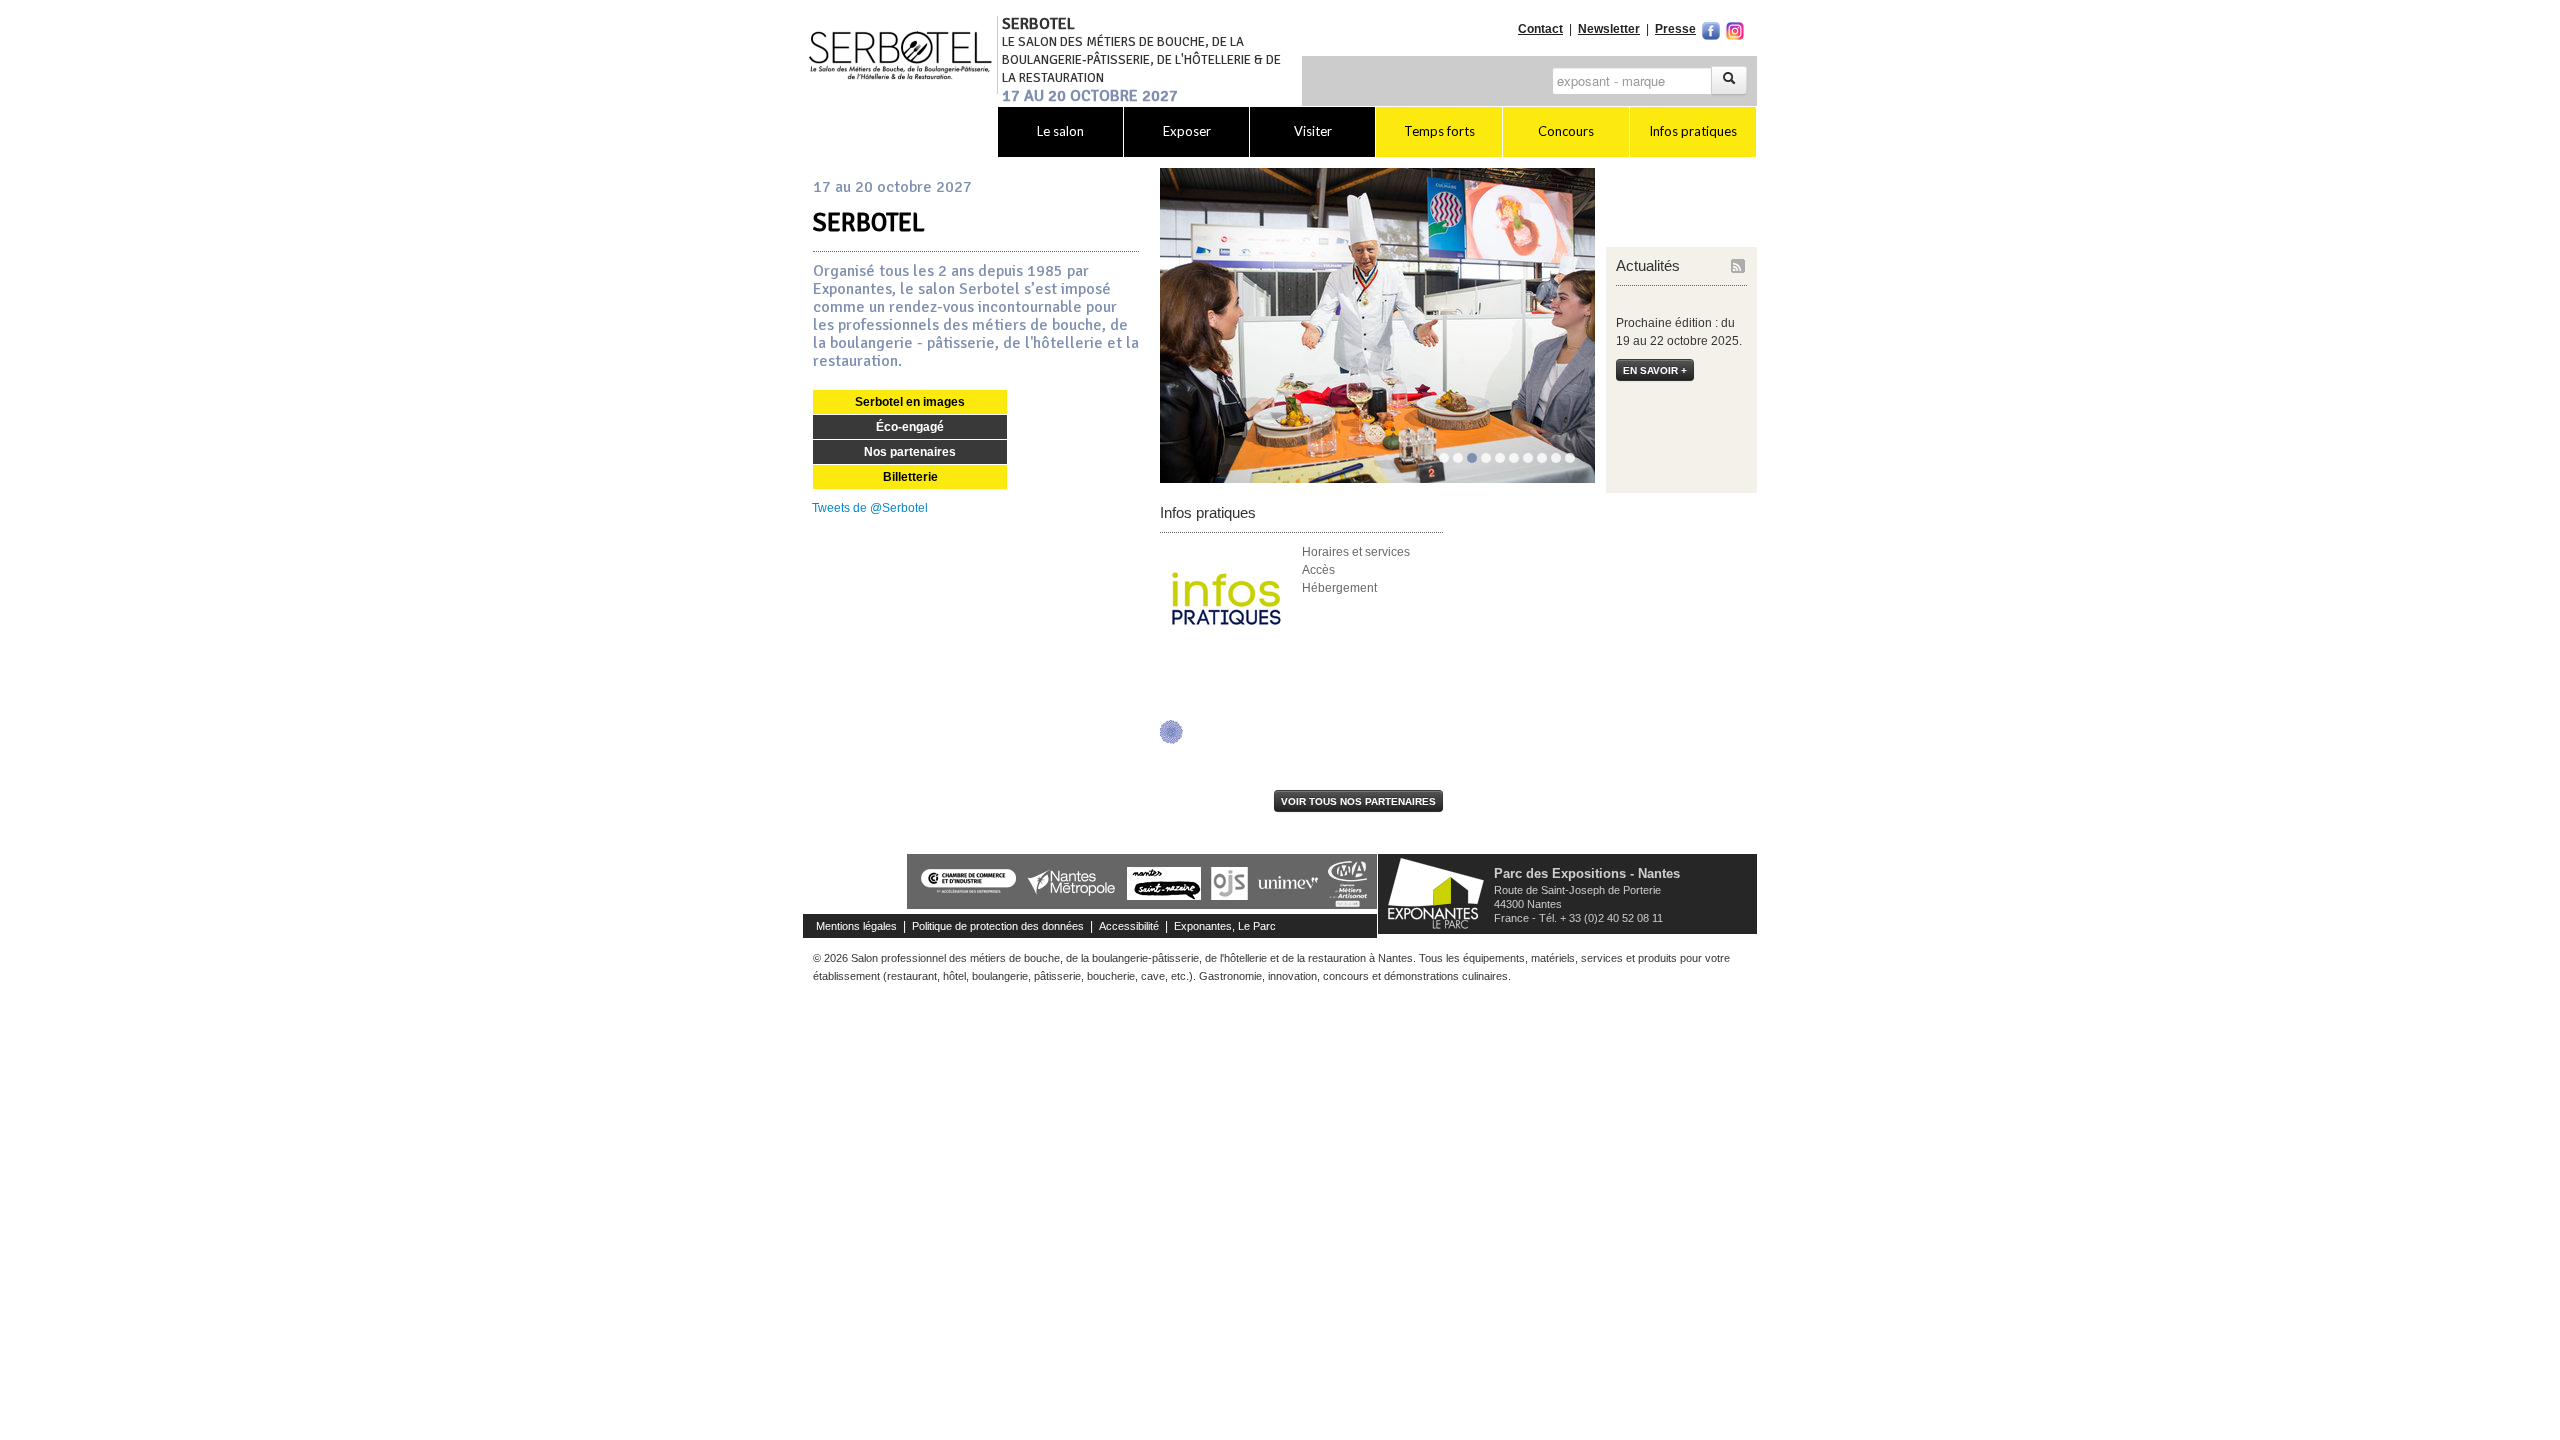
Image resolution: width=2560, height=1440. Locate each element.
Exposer (1187, 131)
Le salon (1060, 131)
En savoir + (1655, 370)
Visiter (1313, 131)
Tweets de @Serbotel (870, 508)
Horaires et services (1356, 552)
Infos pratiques (1693, 131)
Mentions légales (856, 926)
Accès (1318, 570)
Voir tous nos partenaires (1358, 801)
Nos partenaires (910, 452)
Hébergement (1339, 588)
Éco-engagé (910, 427)
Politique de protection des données (998, 926)
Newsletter (1609, 29)
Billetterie (910, 477)
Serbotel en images (910, 402)
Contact (1540, 29)
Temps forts (1439, 131)
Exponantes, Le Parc (1225, 926)
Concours (1566, 131)
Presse (1675, 29)
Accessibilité (1129, 926)
